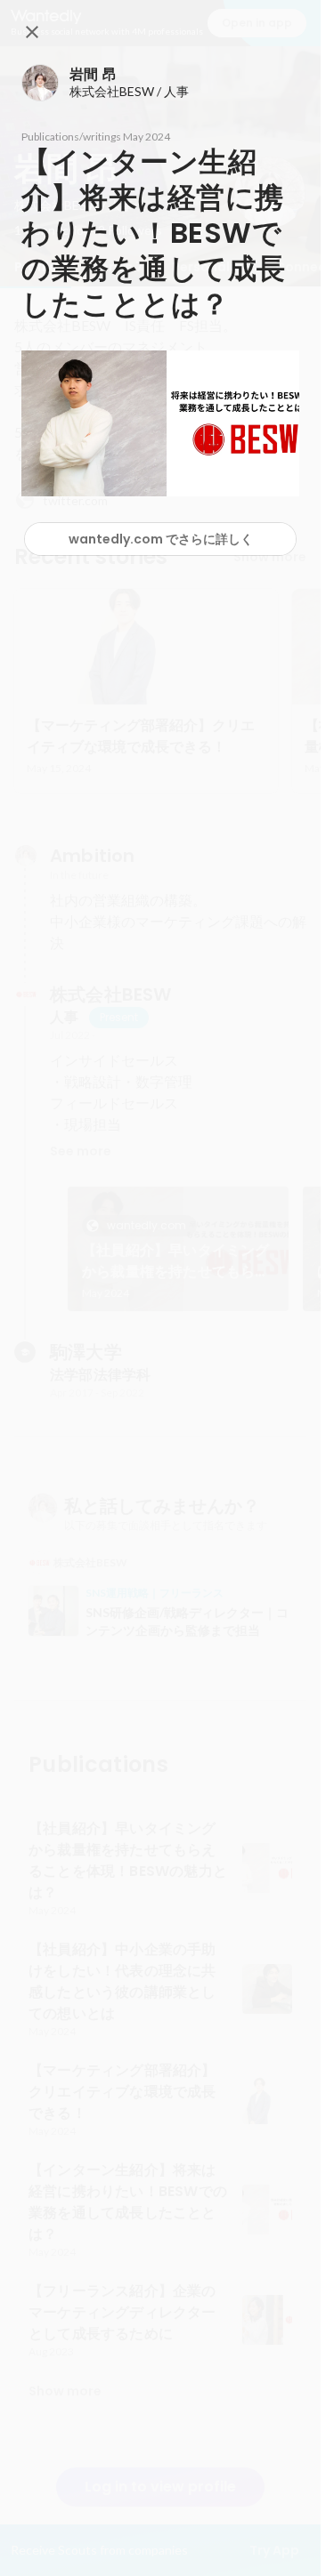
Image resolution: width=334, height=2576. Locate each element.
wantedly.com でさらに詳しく (161, 539)
